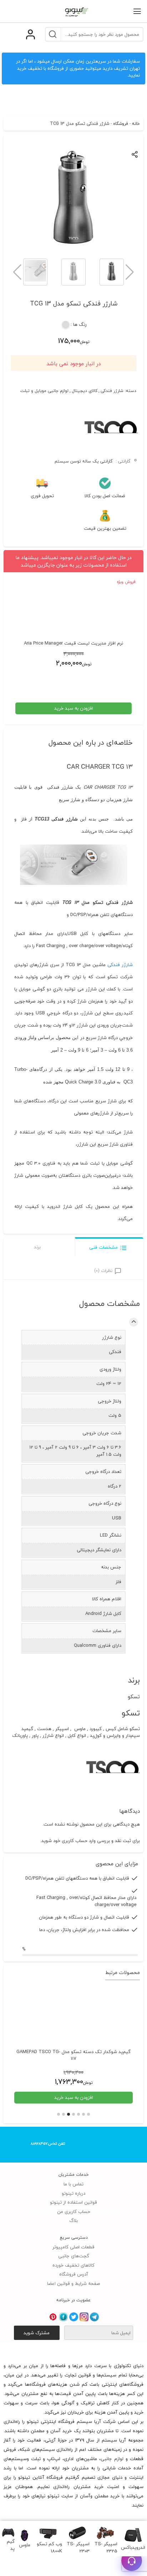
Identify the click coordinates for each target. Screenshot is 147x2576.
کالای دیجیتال (85, 391)
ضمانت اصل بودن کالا (105, 496)
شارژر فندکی (112, 391)
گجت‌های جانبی (74, 2256)
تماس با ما (73, 2184)
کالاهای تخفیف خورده (73, 2265)
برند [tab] (37, 1247)
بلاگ (73, 2220)
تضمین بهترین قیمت (105, 529)
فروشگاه (121, 124)
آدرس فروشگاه (74, 2274)
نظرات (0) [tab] (103, 1270)
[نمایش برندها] (111, 452)
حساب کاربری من (74, 2212)
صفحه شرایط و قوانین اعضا (73, 2283)
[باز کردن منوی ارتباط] (132, 2561)
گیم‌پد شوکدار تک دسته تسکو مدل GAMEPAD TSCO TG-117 (73, 2055)
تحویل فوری (42, 496)
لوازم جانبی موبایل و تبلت (44, 391)
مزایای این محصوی (117, 1864)
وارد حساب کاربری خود (74, 1841)
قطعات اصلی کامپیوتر (73, 2247)
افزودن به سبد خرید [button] (74, 708)
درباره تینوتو (73, 2193)
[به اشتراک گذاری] (135, 154)
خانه (136, 124)
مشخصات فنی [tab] (103, 1247)
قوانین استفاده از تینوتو (73, 2202)
